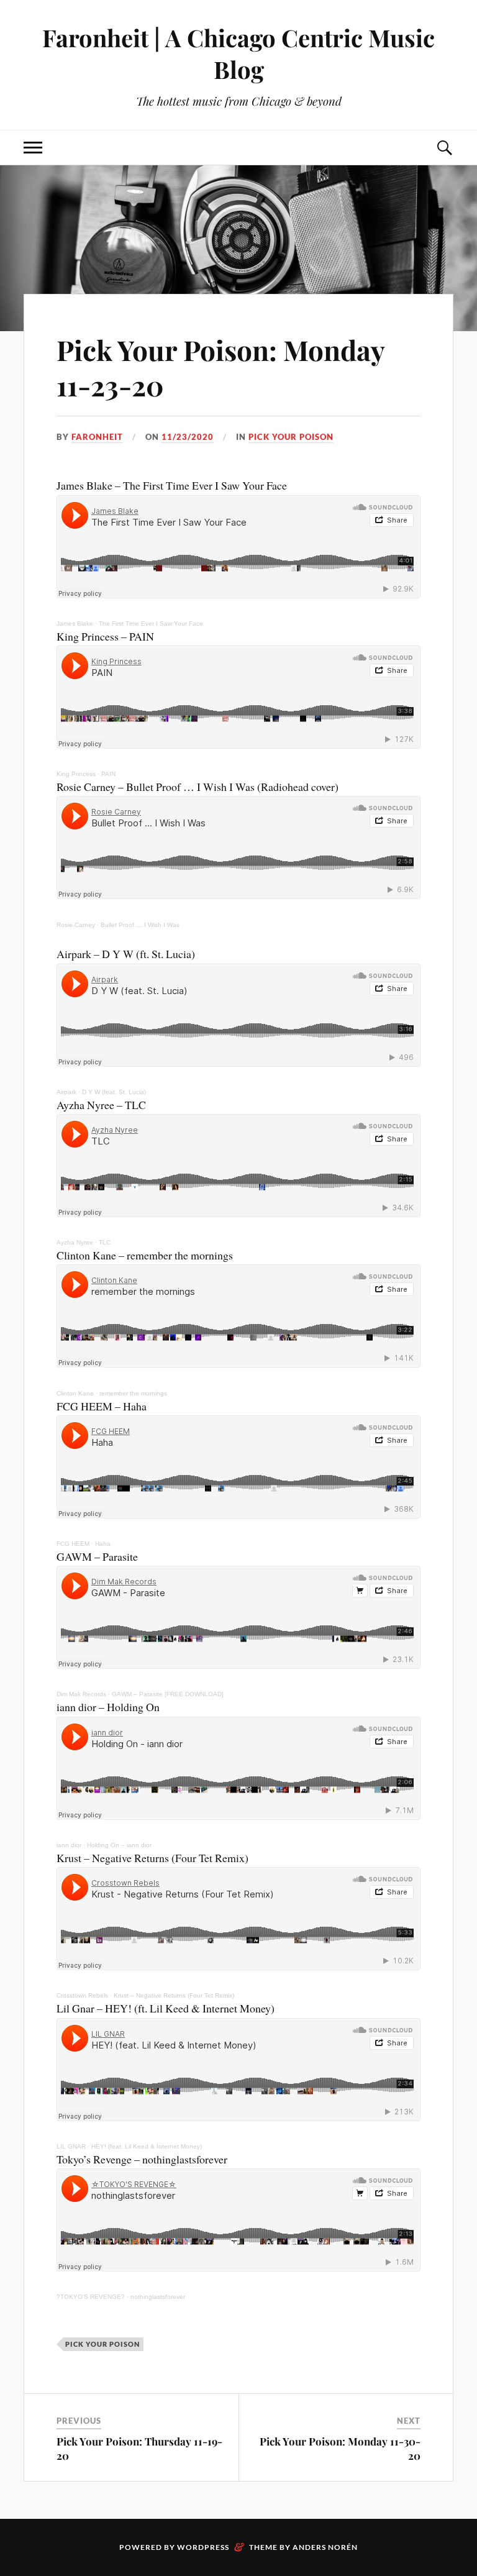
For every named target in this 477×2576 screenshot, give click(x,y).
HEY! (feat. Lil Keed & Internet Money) (147, 2146)
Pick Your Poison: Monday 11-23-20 (220, 367)
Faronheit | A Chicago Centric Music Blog (238, 53)
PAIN (108, 774)
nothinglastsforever (158, 2297)
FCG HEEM (73, 1544)
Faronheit (97, 437)
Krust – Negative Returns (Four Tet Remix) (174, 1995)
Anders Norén (325, 2547)
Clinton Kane (75, 1393)
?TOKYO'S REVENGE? (91, 2297)
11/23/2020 (188, 437)
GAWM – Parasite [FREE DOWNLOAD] (168, 1694)
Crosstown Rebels (82, 1995)
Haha (103, 1544)
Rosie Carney (76, 925)
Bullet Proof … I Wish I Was (140, 925)
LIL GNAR (71, 2146)
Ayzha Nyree (75, 1242)
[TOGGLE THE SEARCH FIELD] (444, 148)
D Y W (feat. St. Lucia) (114, 1092)
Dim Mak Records (81, 1694)
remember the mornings (133, 1393)
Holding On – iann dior (119, 1845)
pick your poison (291, 437)
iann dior (69, 1845)
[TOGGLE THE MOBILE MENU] (33, 148)
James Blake (75, 623)
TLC (105, 1242)
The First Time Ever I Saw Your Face (151, 623)
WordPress (203, 2547)
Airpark (66, 1092)
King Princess (76, 774)
